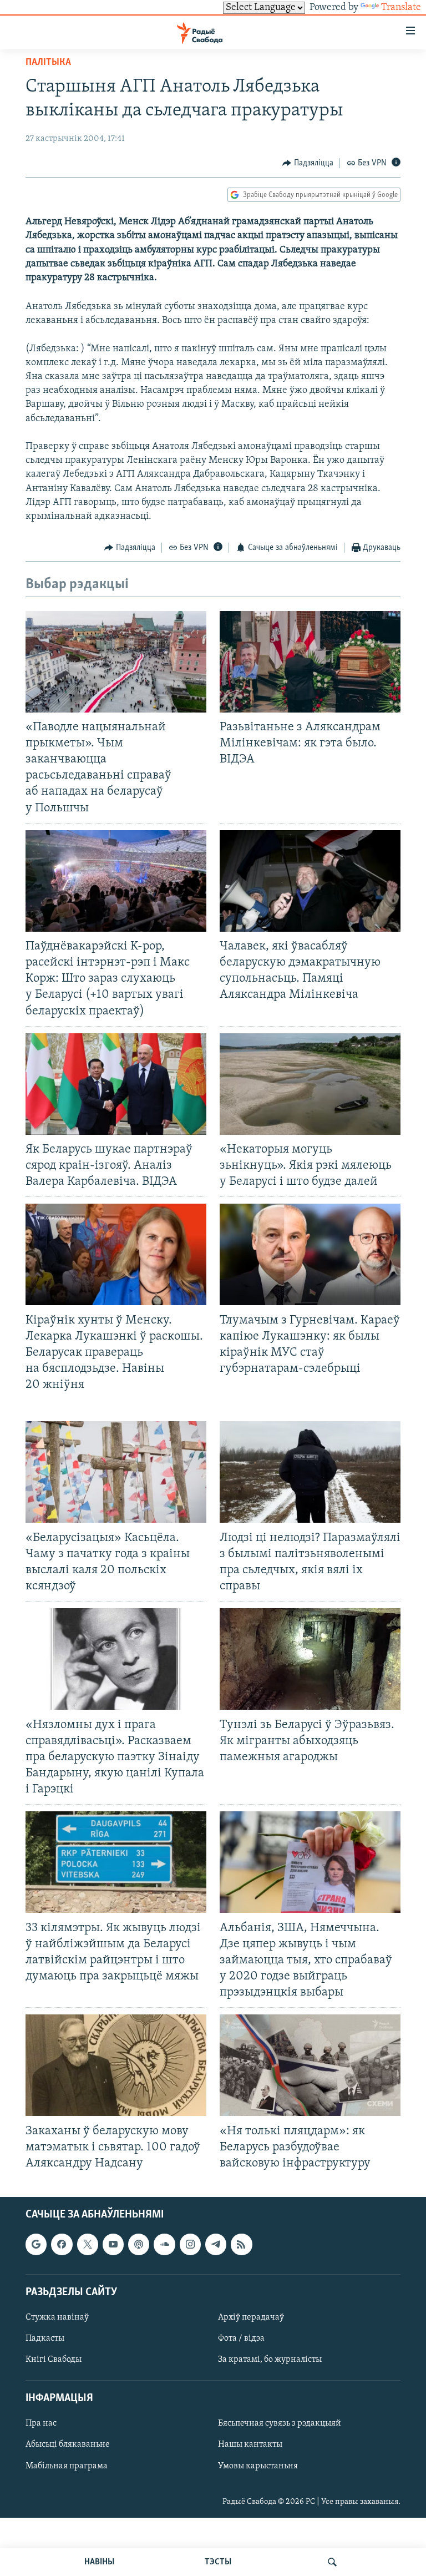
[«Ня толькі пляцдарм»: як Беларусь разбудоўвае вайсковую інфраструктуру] (310, 2065)
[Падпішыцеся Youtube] (113, 2244)
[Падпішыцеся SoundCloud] (164, 2244)
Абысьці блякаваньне (68, 2445)
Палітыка (48, 63)
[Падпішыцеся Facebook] (62, 2244)
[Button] (308, 163)
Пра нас (41, 2423)
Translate (401, 8)
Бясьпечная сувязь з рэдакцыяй (280, 2423)
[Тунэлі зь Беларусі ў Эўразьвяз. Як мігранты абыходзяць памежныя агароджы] (310, 1659)
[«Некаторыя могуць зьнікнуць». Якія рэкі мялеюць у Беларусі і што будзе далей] (310, 1084)
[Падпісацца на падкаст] (139, 2244)
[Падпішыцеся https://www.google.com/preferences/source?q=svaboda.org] (36, 2244)
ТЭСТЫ (218, 2562)
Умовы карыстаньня (258, 2466)
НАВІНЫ (99, 2562)
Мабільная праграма (67, 2466)
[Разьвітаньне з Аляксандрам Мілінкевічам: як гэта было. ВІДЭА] (310, 662)
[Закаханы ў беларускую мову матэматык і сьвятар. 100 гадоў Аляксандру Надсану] (116, 2065)
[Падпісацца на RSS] (241, 2244)
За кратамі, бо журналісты (270, 2360)
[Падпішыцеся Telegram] (216, 2244)
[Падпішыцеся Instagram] (190, 2244)
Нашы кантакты (250, 2445)
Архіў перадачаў (251, 2317)
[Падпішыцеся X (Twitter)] (88, 2244)
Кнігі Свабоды (54, 2360)
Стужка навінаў (57, 2317)
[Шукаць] (332, 2562)
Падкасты (45, 2338)
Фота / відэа (241, 2338)
